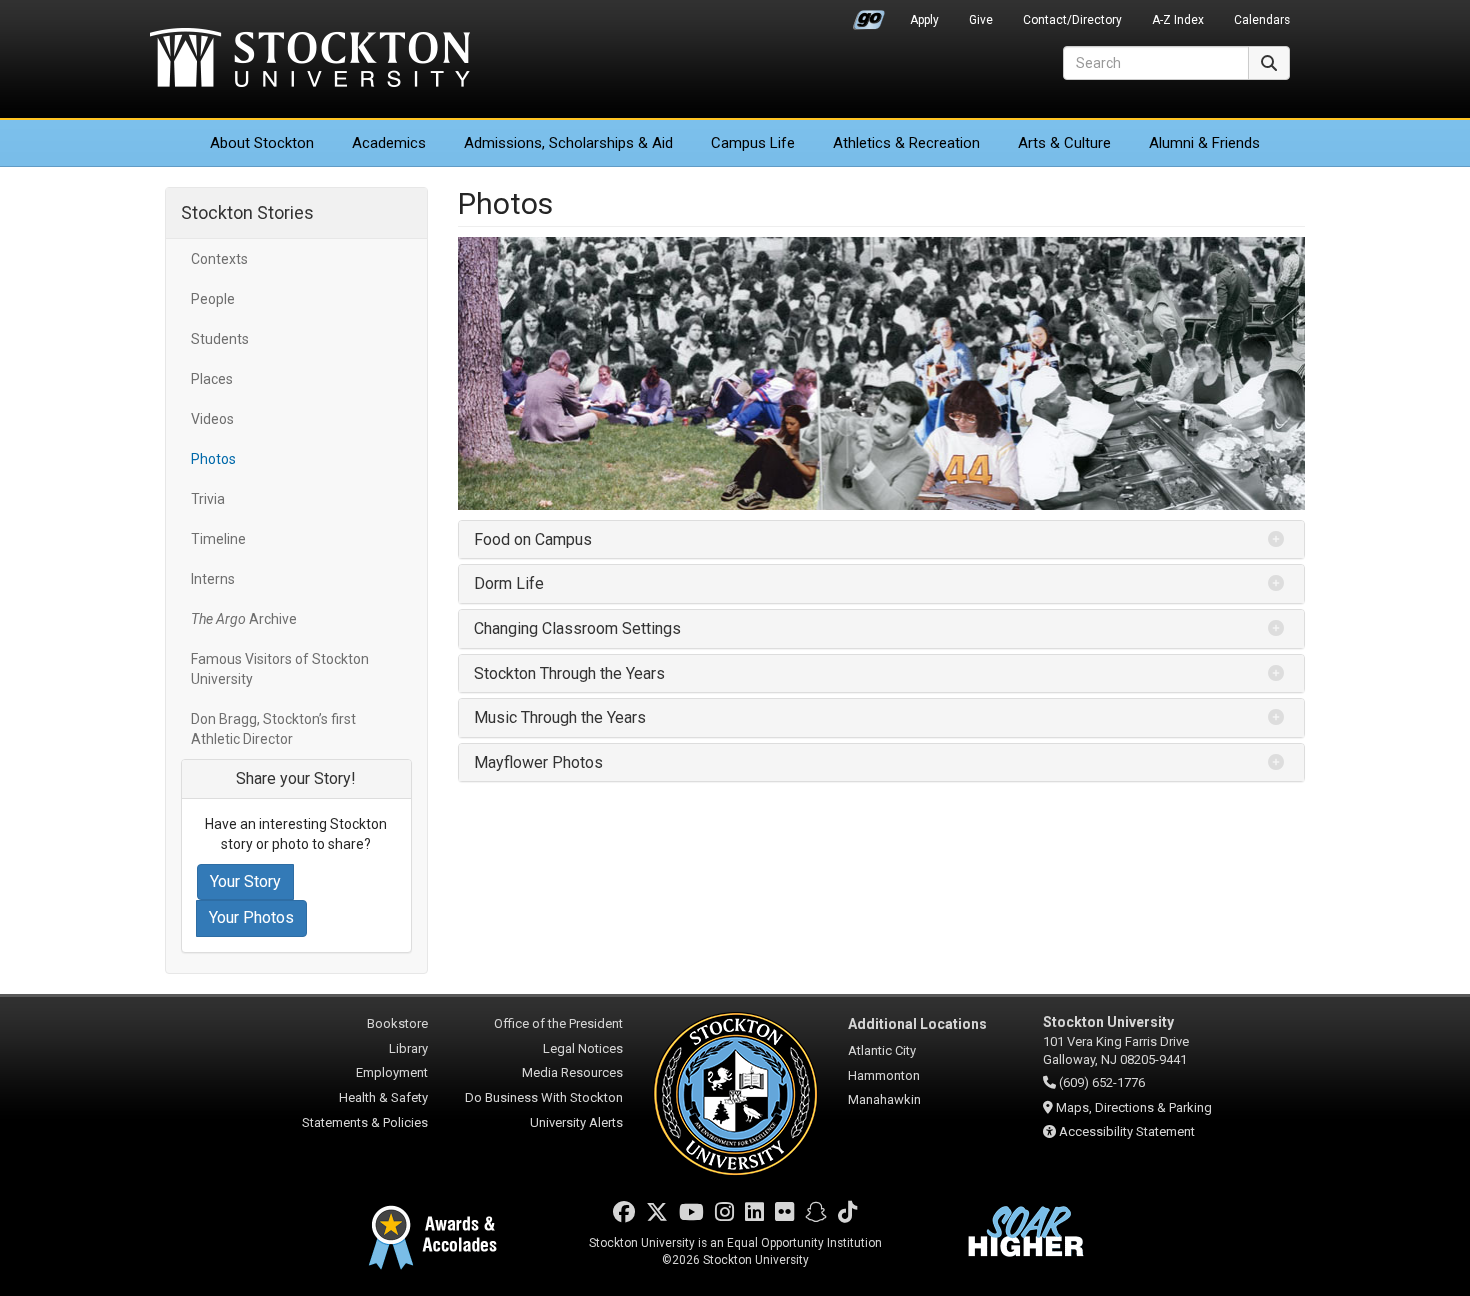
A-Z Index (1178, 20)
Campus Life (753, 143)
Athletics (906, 143)
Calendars (1262, 20)
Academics (389, 143)
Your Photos (251, 917)
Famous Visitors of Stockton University (280, 669)
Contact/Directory (1072, 20)
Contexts (219, 259)
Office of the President (558, 1023)
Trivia (208, 499)
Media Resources (572, 1072)
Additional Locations (917, 1024)
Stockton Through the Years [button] (569, 673)
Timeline (218, 539)
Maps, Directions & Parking (1134, 1107)
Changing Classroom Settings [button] (577, 628)
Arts (1064, 143)
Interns (213, 579)
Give (981, 20)
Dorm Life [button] (509, 583)
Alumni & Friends (1204, 143)
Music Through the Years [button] (560, 717)
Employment (392, 1072)
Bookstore (397, 1023)
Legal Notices (583, 1048)
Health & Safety (383, 1097)
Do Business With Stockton (544, 1097)
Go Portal (869, 15)
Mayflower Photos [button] (538, 762)
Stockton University (310, 60)
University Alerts (576, 1122)
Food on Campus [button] (533, 539)
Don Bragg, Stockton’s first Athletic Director (273, 729)
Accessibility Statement (1127, 1131)
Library (408, 1048)
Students (220, 339)
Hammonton (884, 1075)
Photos (213, 459)
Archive (244, 619)
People (213, 299)
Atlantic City (882, 1050)
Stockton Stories (247, 212)
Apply (924, 20)
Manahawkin (884, 1099)
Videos (212, 419)
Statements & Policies (365, 1122)
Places (212, 379)
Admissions (568, 143)
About (262, 143)
